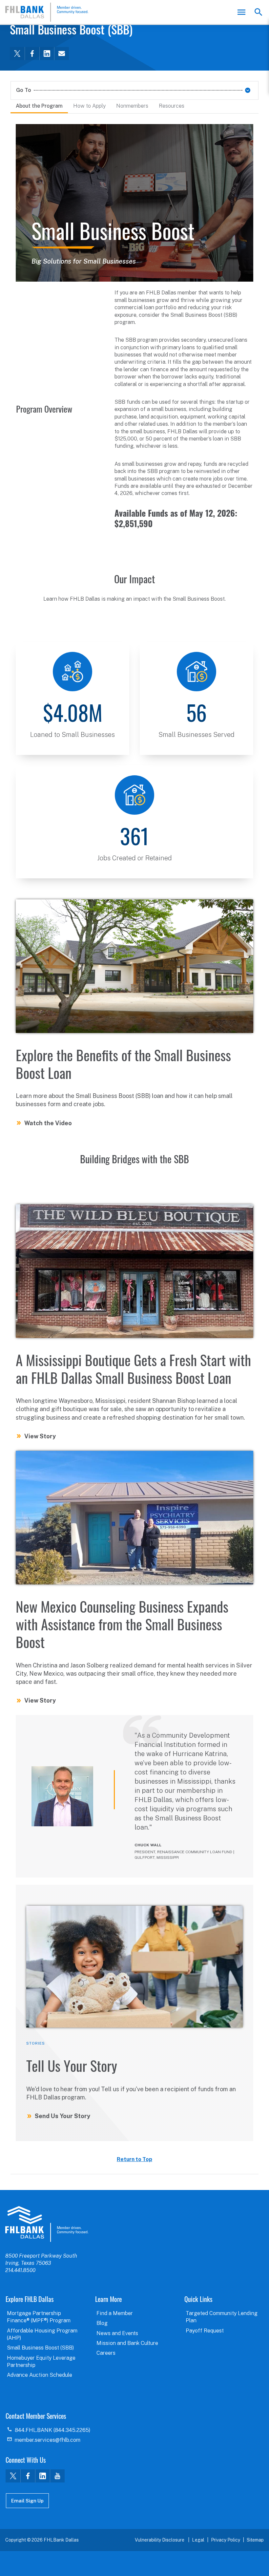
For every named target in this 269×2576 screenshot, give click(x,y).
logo (47, 2224)
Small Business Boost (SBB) (40, 2348)
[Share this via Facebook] (32, 54)
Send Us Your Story (62, 2116)
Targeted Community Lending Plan (222, 2317)
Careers (106, 2353)
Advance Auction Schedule (40, 2375)
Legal (198, 2540)
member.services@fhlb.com (48, 2440)
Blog (102, 2323)
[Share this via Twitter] (17, 54)
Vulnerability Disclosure (160, 2540)
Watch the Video (48, 1123)
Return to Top (134, 2159)
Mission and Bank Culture (127, 2343)
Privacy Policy (226, 2540)
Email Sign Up (27, 2501)
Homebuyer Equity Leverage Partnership (41, 2361)
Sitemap (255, 2540)
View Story (40, 1436)
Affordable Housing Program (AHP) (42, 2334)
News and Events (117, 2333)
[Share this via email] (62, 54)
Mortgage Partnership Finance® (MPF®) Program (39, 2317)
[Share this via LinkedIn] (47, 54)
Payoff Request (205, 2331)
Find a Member (115, 2313)
